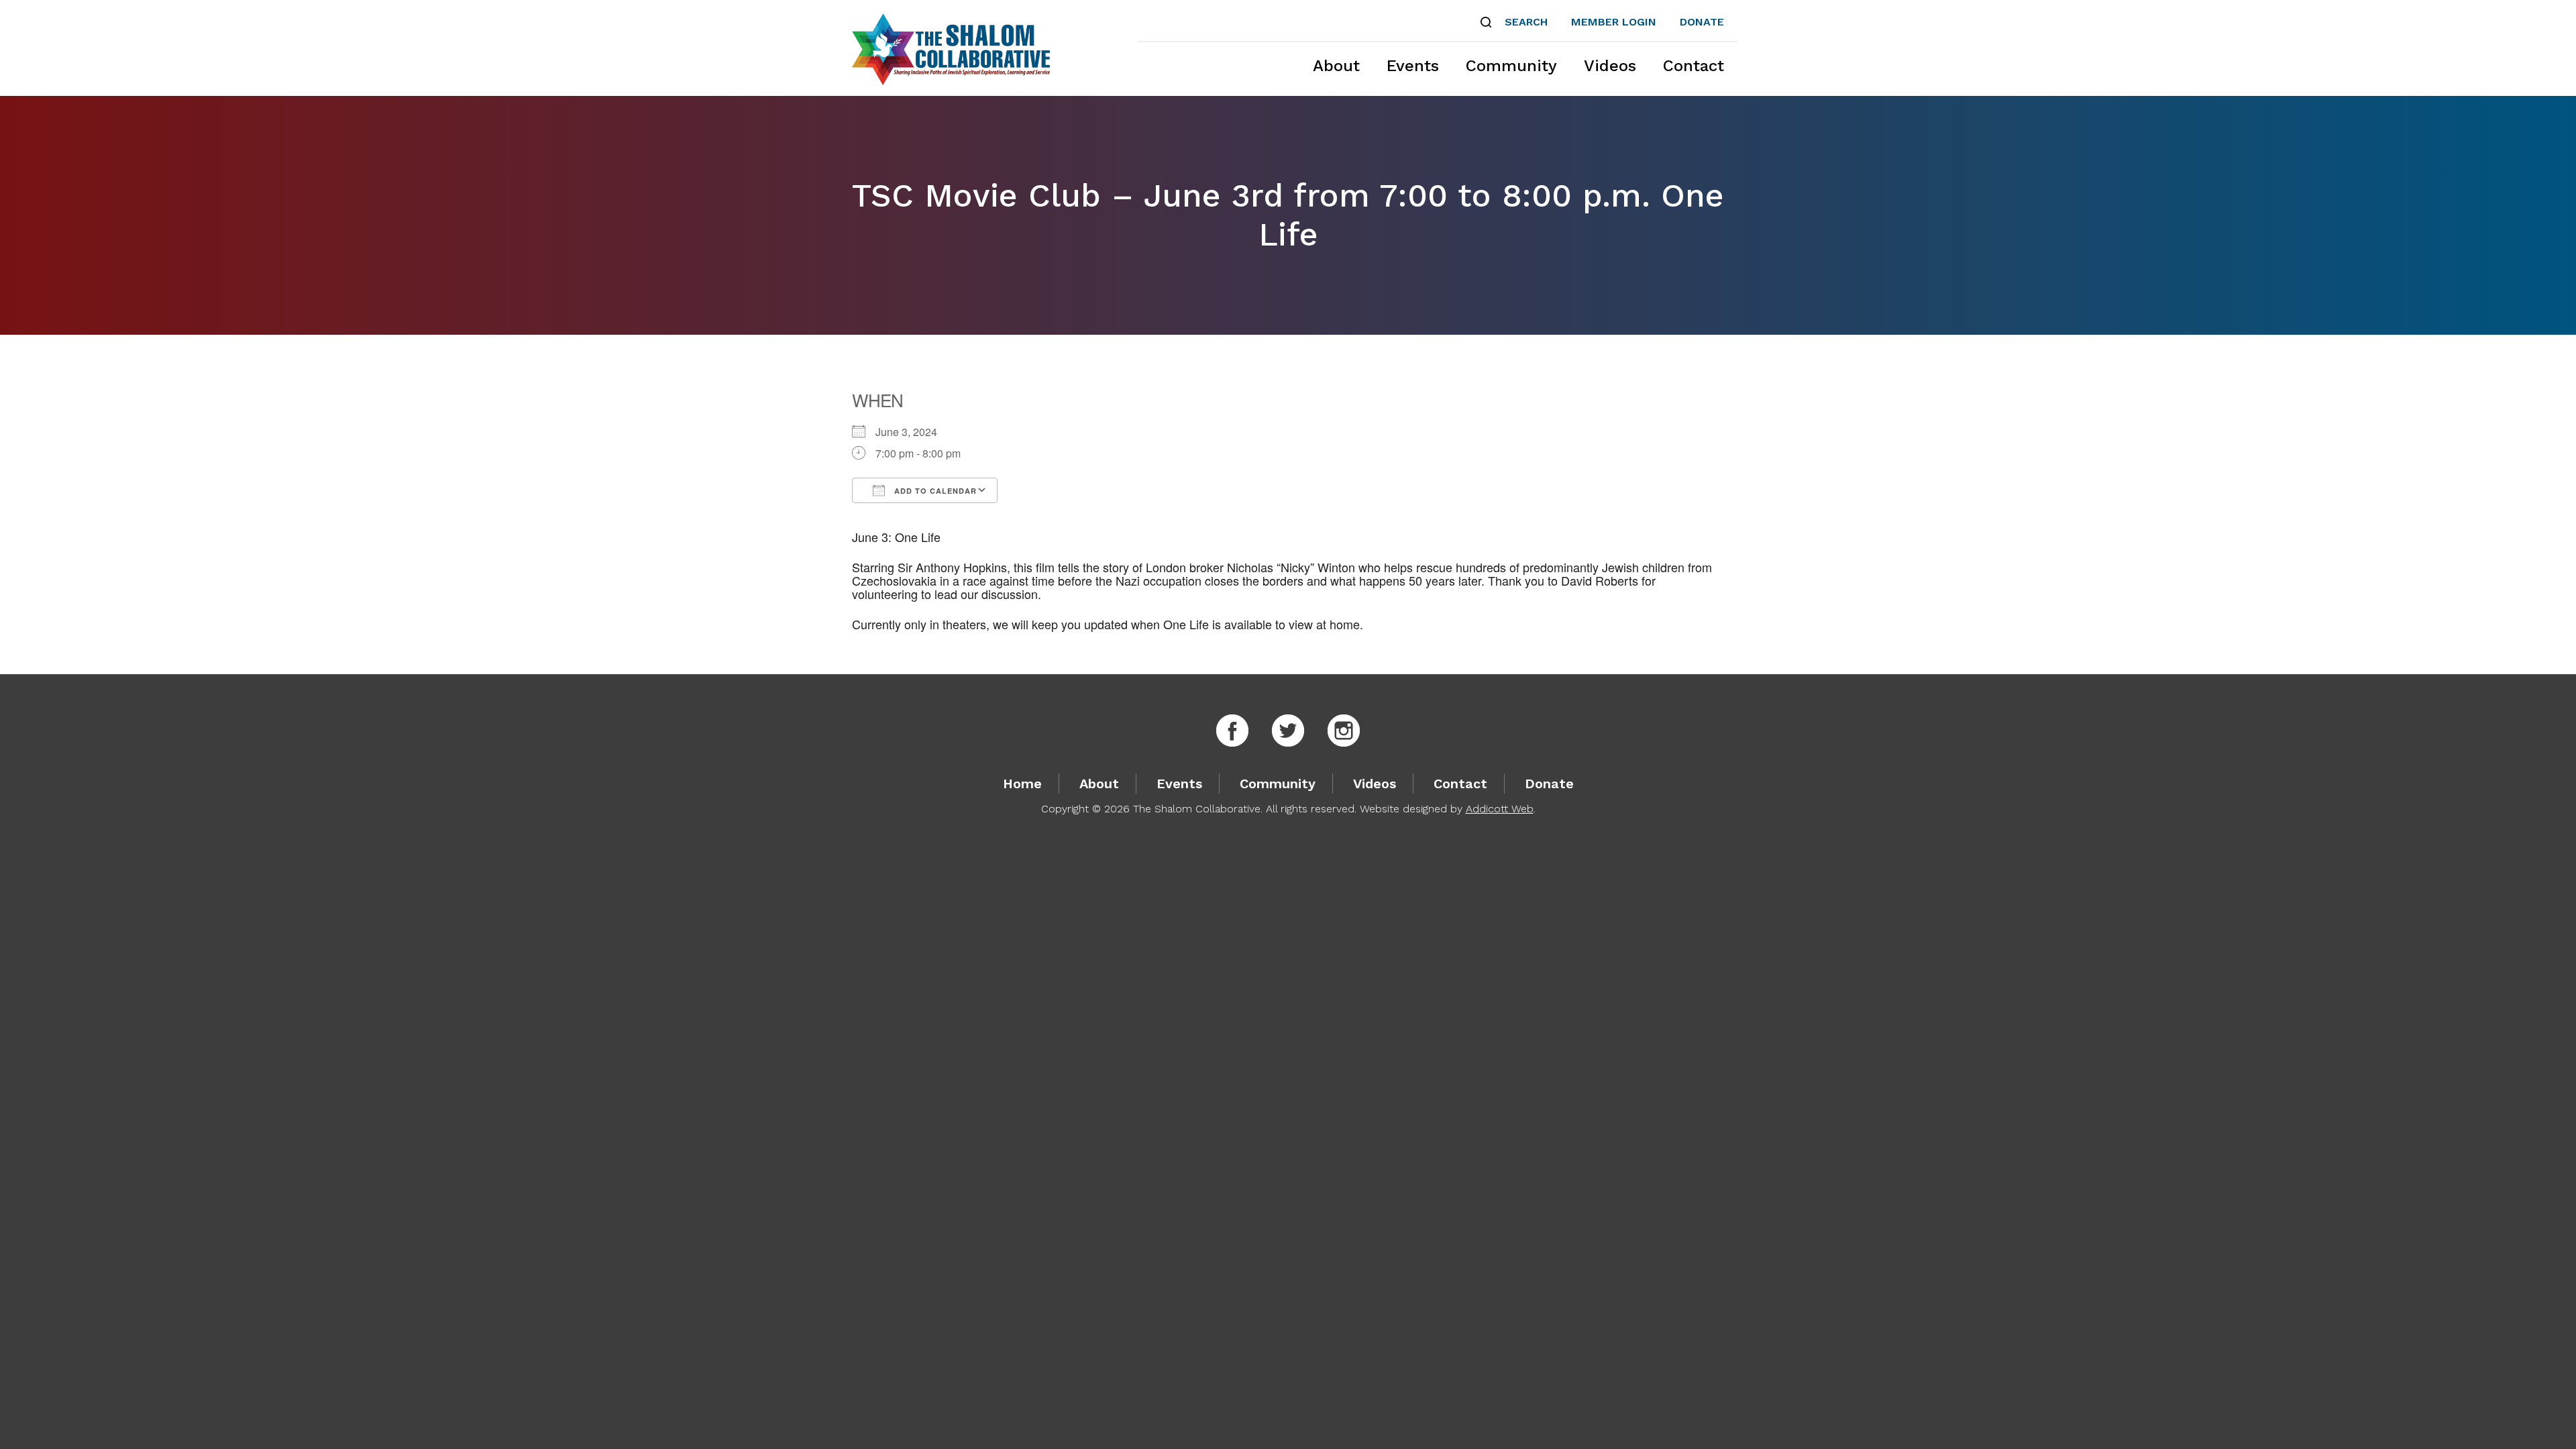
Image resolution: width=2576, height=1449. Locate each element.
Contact (1694, 66)
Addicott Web (1500, 809)
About (1336, 66)
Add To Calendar (934, 491)
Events (1413, 66)
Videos (1610, 66)
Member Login (1614, 22)
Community (1511, 66)
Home (1022, 784)
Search (1526, 22)
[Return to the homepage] (951, 49)
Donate (1702, 22)
